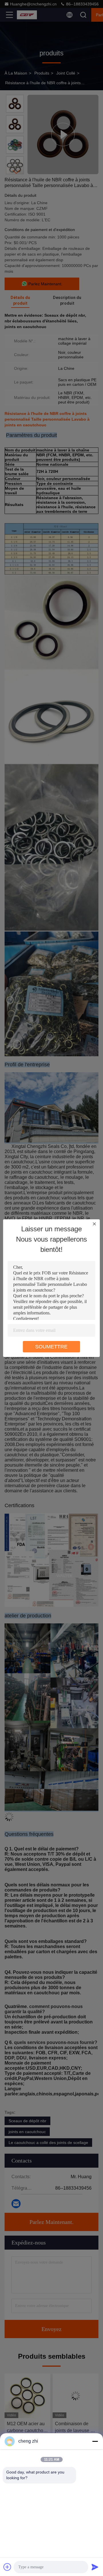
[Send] (95, 2567)
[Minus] (95, 2441)
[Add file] (7, 2567)
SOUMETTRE (51, 1347)
